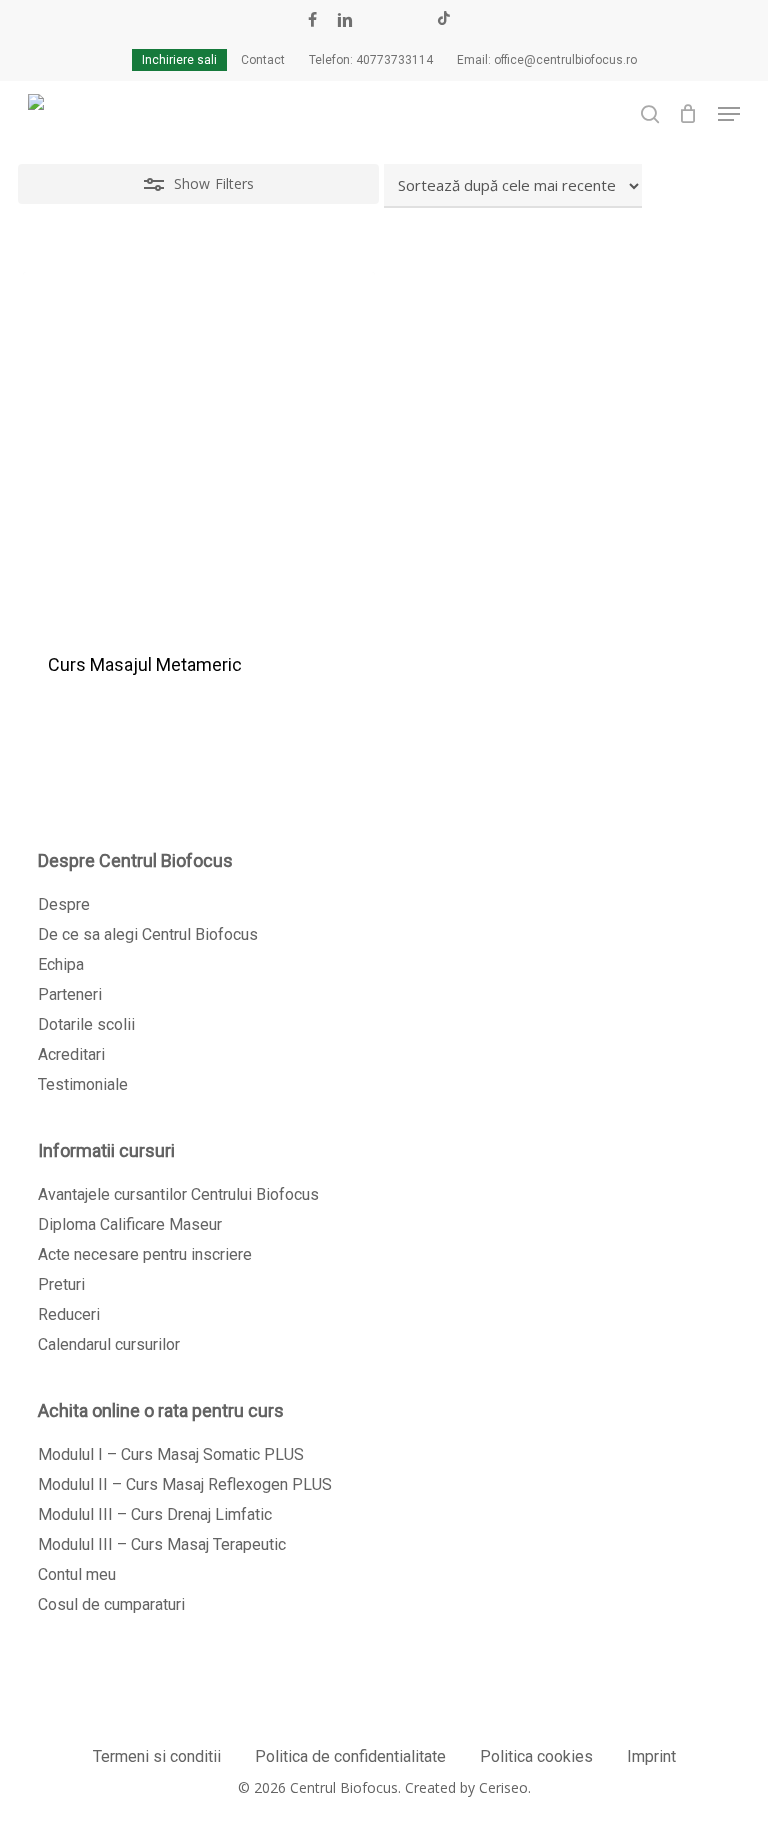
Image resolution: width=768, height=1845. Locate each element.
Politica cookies (536, 1756)
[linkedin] (345, 20)
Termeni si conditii (157, 1756)
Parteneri (70, 994)
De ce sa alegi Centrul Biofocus (148, 934)
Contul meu (77, 1574)
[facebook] (312, 20)
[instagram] (411, 20)
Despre (64, 904)
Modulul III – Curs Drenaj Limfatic (155, 1514)
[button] (729, 114)
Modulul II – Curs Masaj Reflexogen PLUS (185, 1484)
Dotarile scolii (86, 1024)
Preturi (61, 1284)
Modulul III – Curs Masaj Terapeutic (162, 1544)
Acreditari (71, 1054)
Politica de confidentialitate (350, 1756)
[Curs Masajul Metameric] (199, 448)
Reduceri (69, 1314)
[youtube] (379, 20)
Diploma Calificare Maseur (130, 1224)
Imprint (651, 1756)
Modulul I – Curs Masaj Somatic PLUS (171, 1454)
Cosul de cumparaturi (111, 1604)
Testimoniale (83, 1084)
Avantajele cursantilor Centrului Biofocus (178, 1194)
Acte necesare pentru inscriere (145, 1254)
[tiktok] (444, 20)
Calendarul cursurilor (109, 1344)
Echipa (61, 964)
